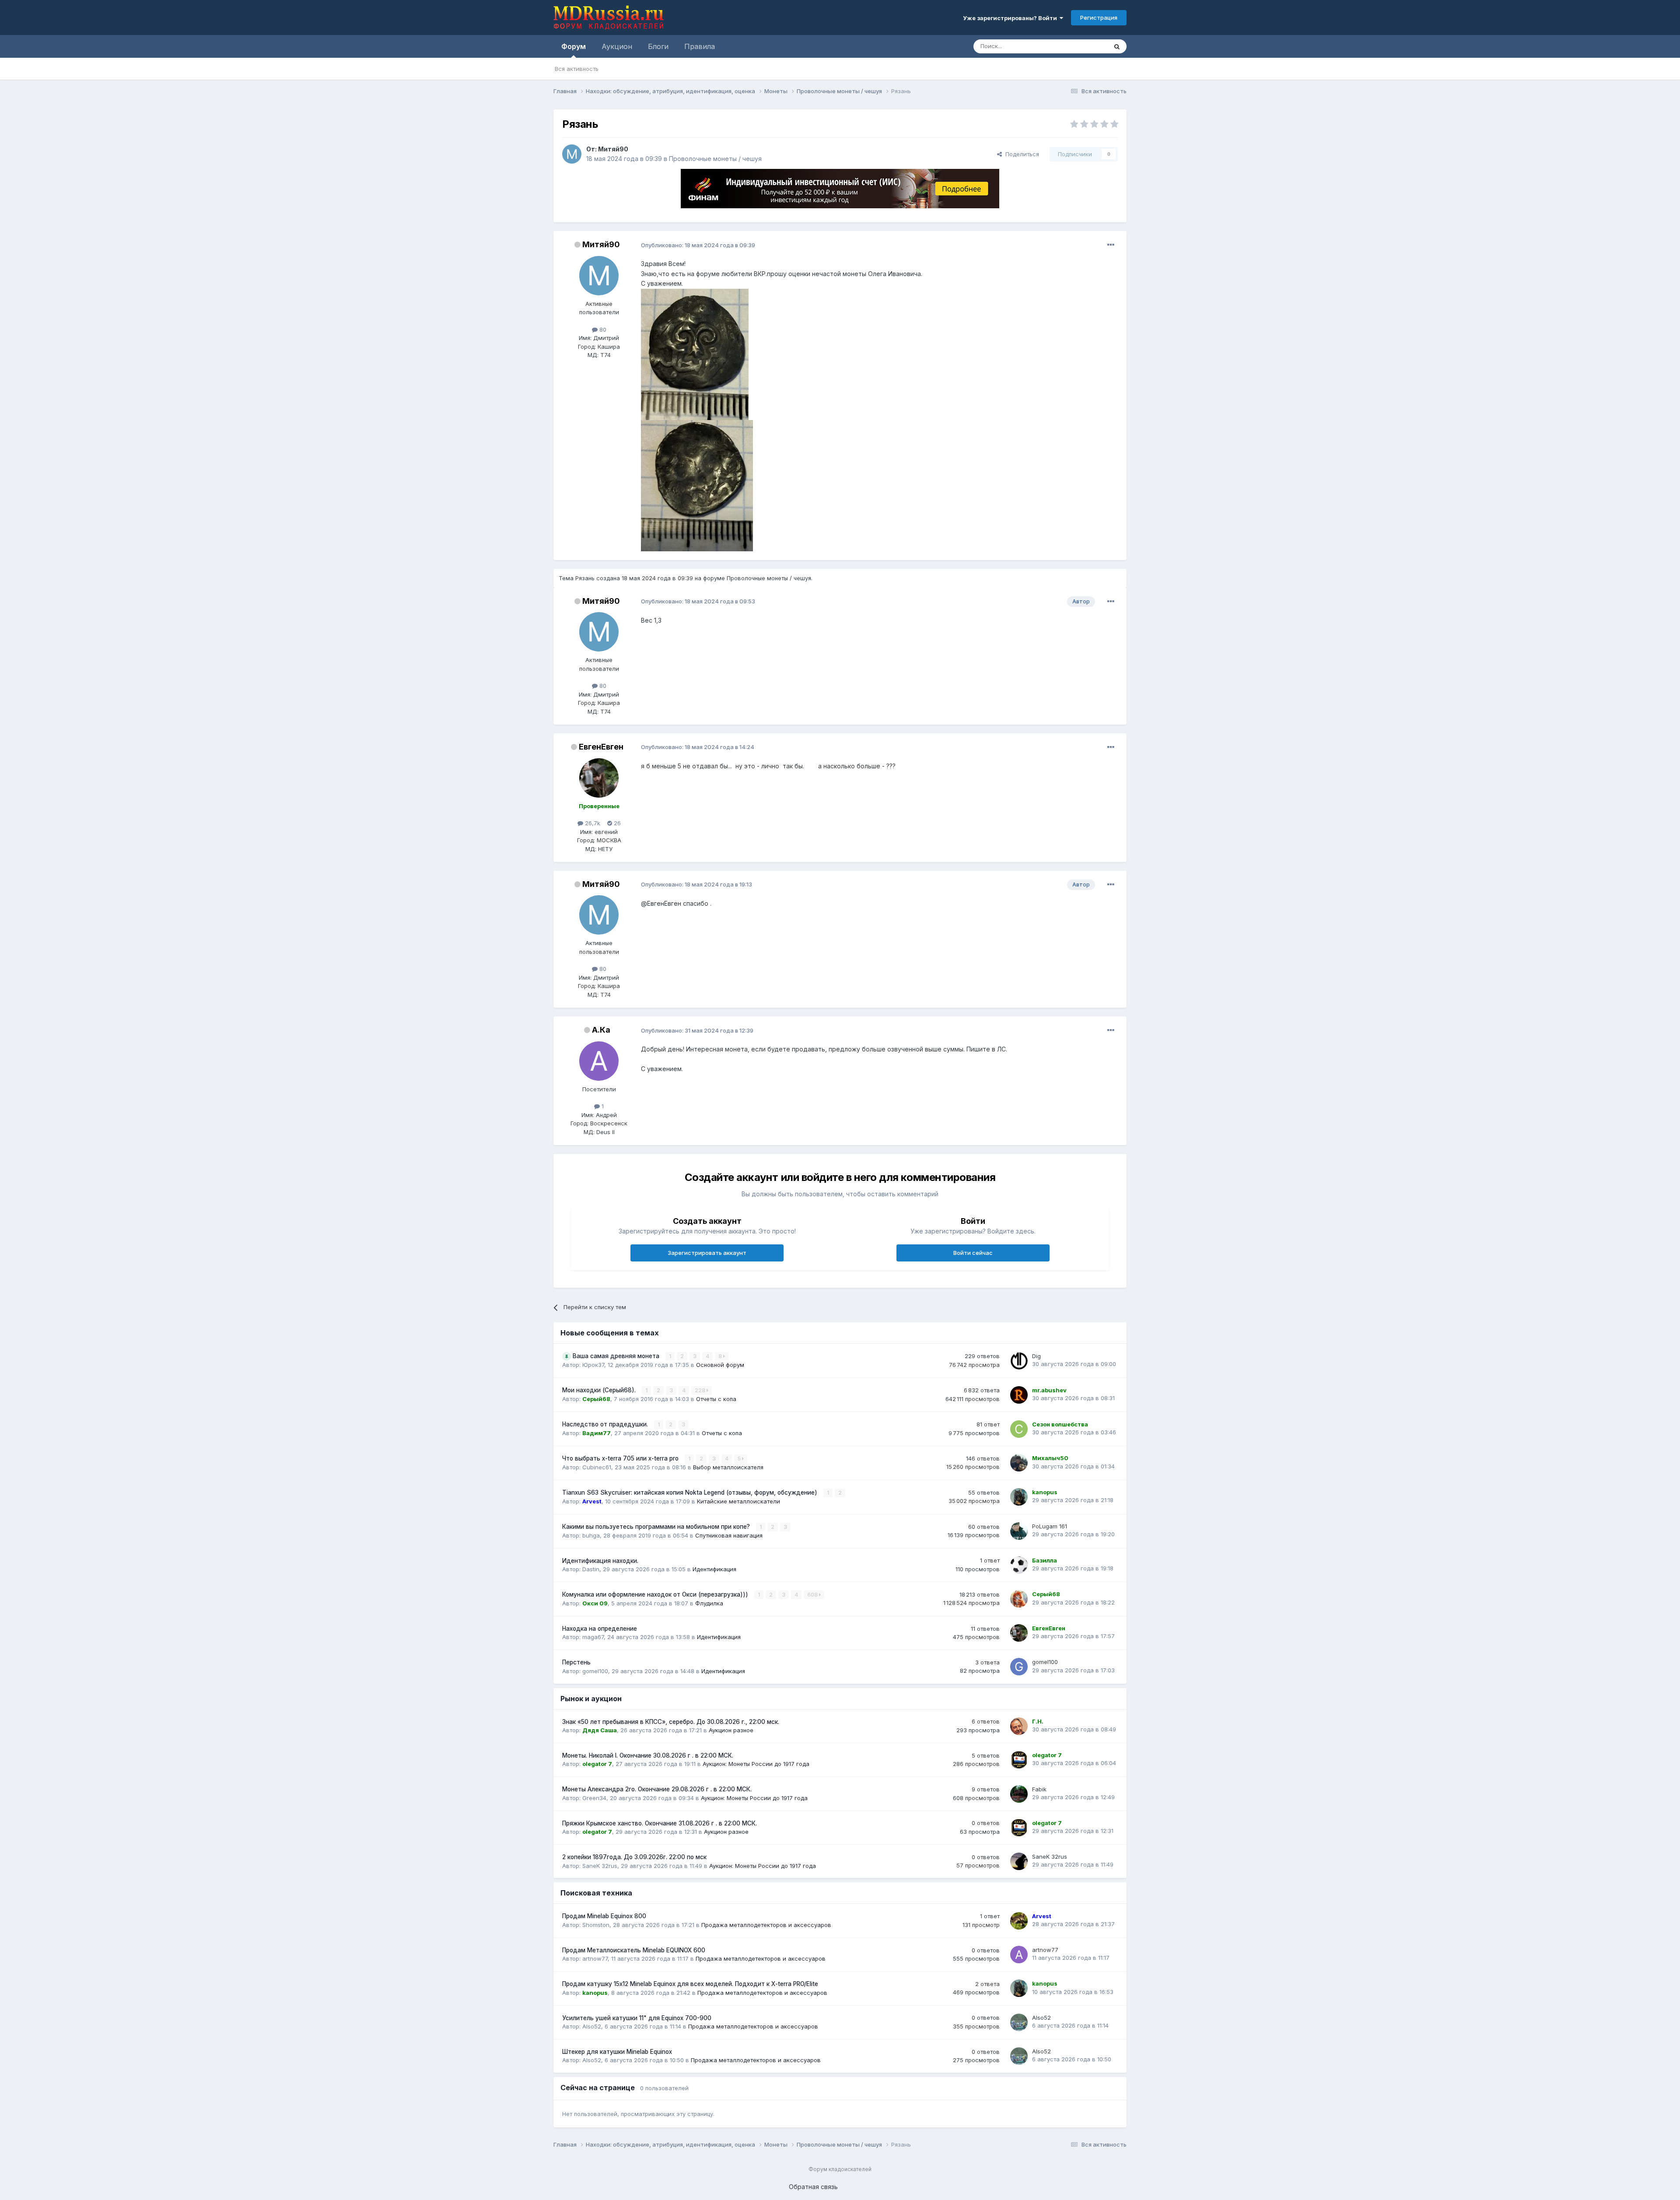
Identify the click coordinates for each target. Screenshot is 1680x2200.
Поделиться (1020, 154)
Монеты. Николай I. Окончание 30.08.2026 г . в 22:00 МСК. (648, 1755)
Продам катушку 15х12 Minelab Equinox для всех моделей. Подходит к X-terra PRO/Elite (690, 1984)
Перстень (576, 1662)
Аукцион (617, 46)
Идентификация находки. (600, 1561)
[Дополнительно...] (1111, 245)
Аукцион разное (731, 1730)
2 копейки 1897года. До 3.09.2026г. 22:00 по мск (634, 1857)
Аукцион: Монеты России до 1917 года (756, 1764)
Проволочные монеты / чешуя (715, 159)
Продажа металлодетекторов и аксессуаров (766, 1925)
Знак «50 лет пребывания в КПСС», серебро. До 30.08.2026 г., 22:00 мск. (671, 1722)
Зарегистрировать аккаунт (707, 1253)
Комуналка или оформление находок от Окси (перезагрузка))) (656, 1594)
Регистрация (1099, 18)
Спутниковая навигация (729, 1535)
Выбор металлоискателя (728, 1467)
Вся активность (577, 69)
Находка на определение (600, 1629)
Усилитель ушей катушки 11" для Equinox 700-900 (637, 2018)
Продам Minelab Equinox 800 (604, 1916)
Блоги (658, 46)
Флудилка (709, 1603)
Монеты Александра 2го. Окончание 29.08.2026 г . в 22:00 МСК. (657, 1789)
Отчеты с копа (716, 1399)
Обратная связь (813, 2187)
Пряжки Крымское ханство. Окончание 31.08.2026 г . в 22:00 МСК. (660, 1823)
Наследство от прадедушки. (606, 1424)
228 (701, 1390)
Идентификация (714, 1569)
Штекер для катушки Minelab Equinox (617, 2052)
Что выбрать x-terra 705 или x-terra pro (621, 1458)
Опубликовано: (698, 245)
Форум (574, 46)
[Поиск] (1117, 46)
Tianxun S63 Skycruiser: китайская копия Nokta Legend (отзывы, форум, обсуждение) (691, 1492)
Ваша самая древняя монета (617, 1356)
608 (813, 1595)
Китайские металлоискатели (738, 1501)
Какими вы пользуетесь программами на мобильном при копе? (657, 1527)
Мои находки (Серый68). (600, 1390)
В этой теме (1080, 46)
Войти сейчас (973, 1253)
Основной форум (720, 1365)
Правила (700, 46)
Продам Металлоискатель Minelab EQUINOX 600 (634, 1950)
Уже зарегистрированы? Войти (1011, 18)
